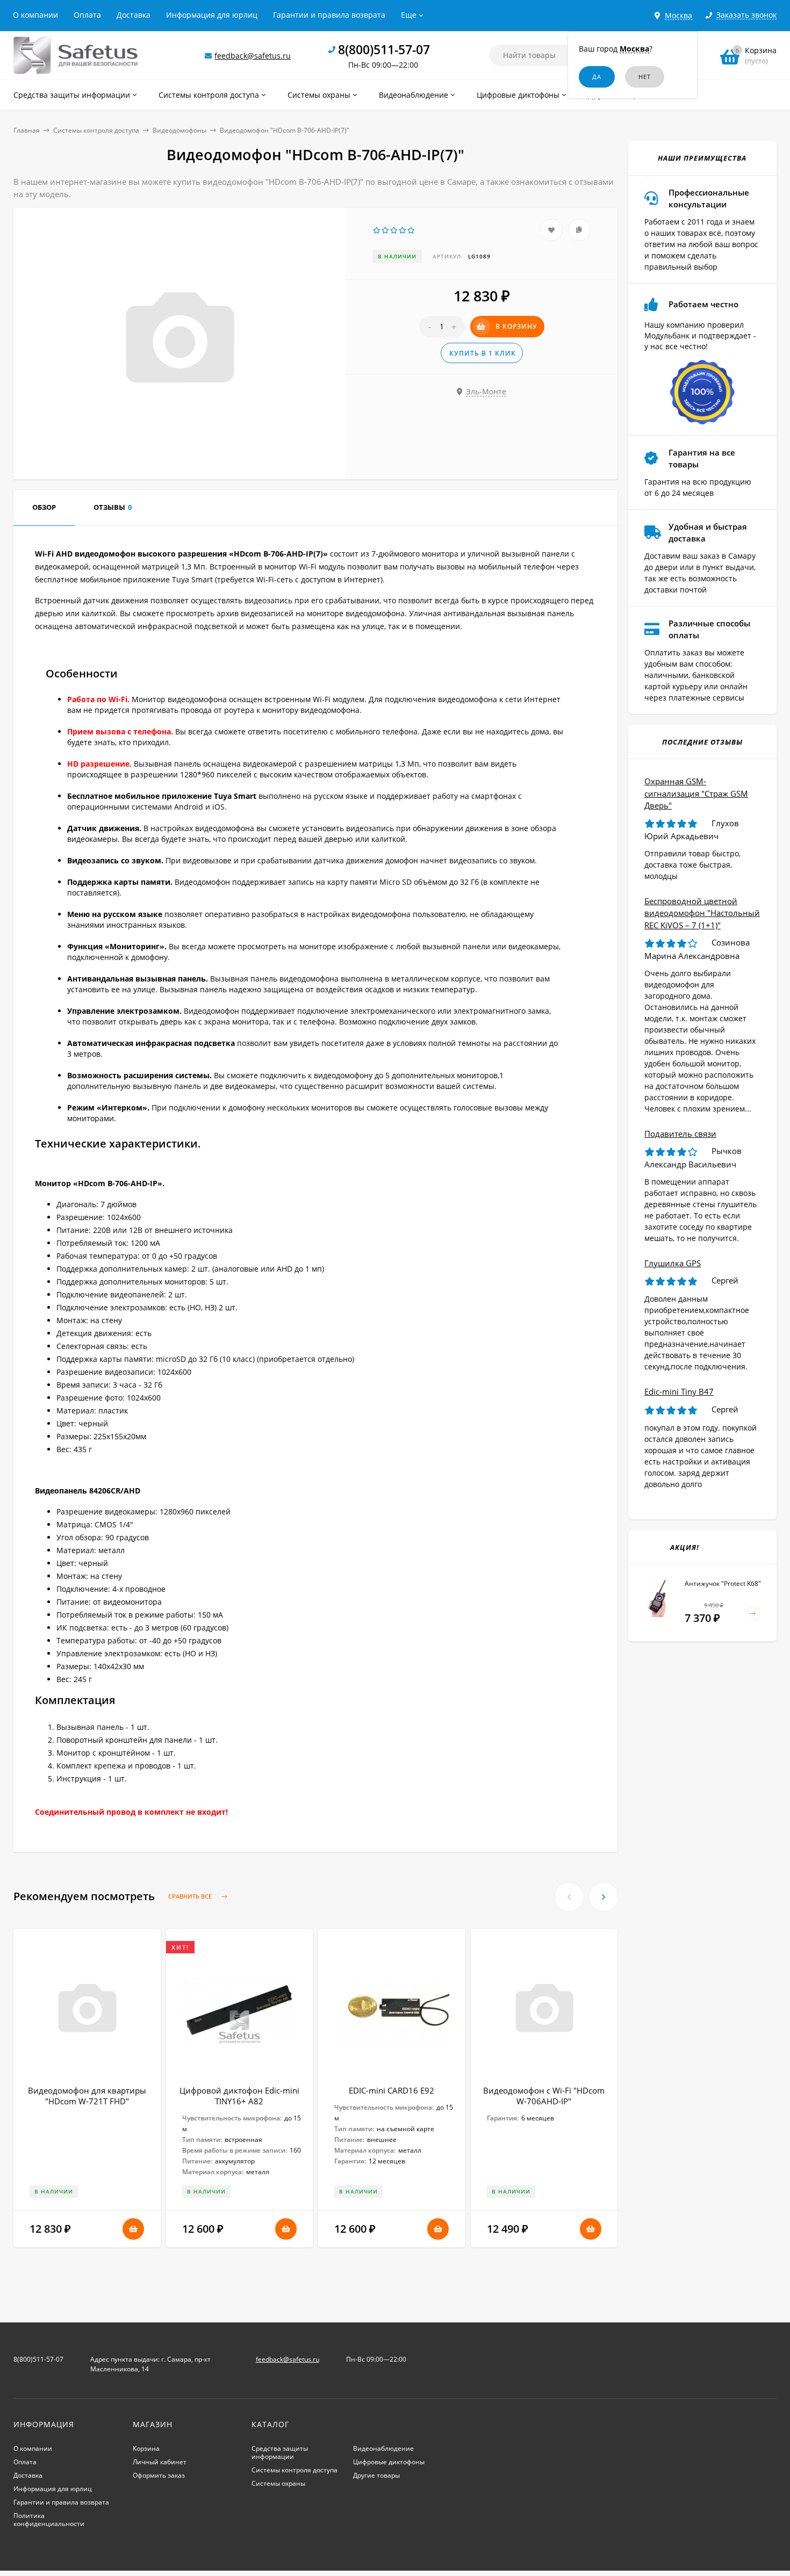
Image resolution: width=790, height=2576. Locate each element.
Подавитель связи (680, 1134)
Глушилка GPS (673, 1263)
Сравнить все (191, 1897)
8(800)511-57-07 (384, 49)
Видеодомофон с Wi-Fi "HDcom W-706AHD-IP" (544, 2096)
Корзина (146, 2448)
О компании (35, 15)
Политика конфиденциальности (49, 2520)
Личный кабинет (160, 2462)
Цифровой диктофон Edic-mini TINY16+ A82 (239, 2096)
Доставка (134, 15)
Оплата (87, 15)
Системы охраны (278, 2483)
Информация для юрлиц (212, 15)
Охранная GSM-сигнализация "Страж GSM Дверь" (696, 793)
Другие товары (376, 2475)
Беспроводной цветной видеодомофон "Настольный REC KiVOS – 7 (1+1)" (702, 913)
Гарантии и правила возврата (329, 15)
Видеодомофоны (179, 130)
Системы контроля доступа (96, 130)
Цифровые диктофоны (389, 2462)
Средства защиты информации (280, 2452)
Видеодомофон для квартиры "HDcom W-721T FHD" (87, 2096)
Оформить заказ (159, 2475)
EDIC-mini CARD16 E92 (392, 2090)
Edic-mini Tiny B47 (679, 1391)
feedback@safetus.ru (253, 56)
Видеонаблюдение (383, 2448)
